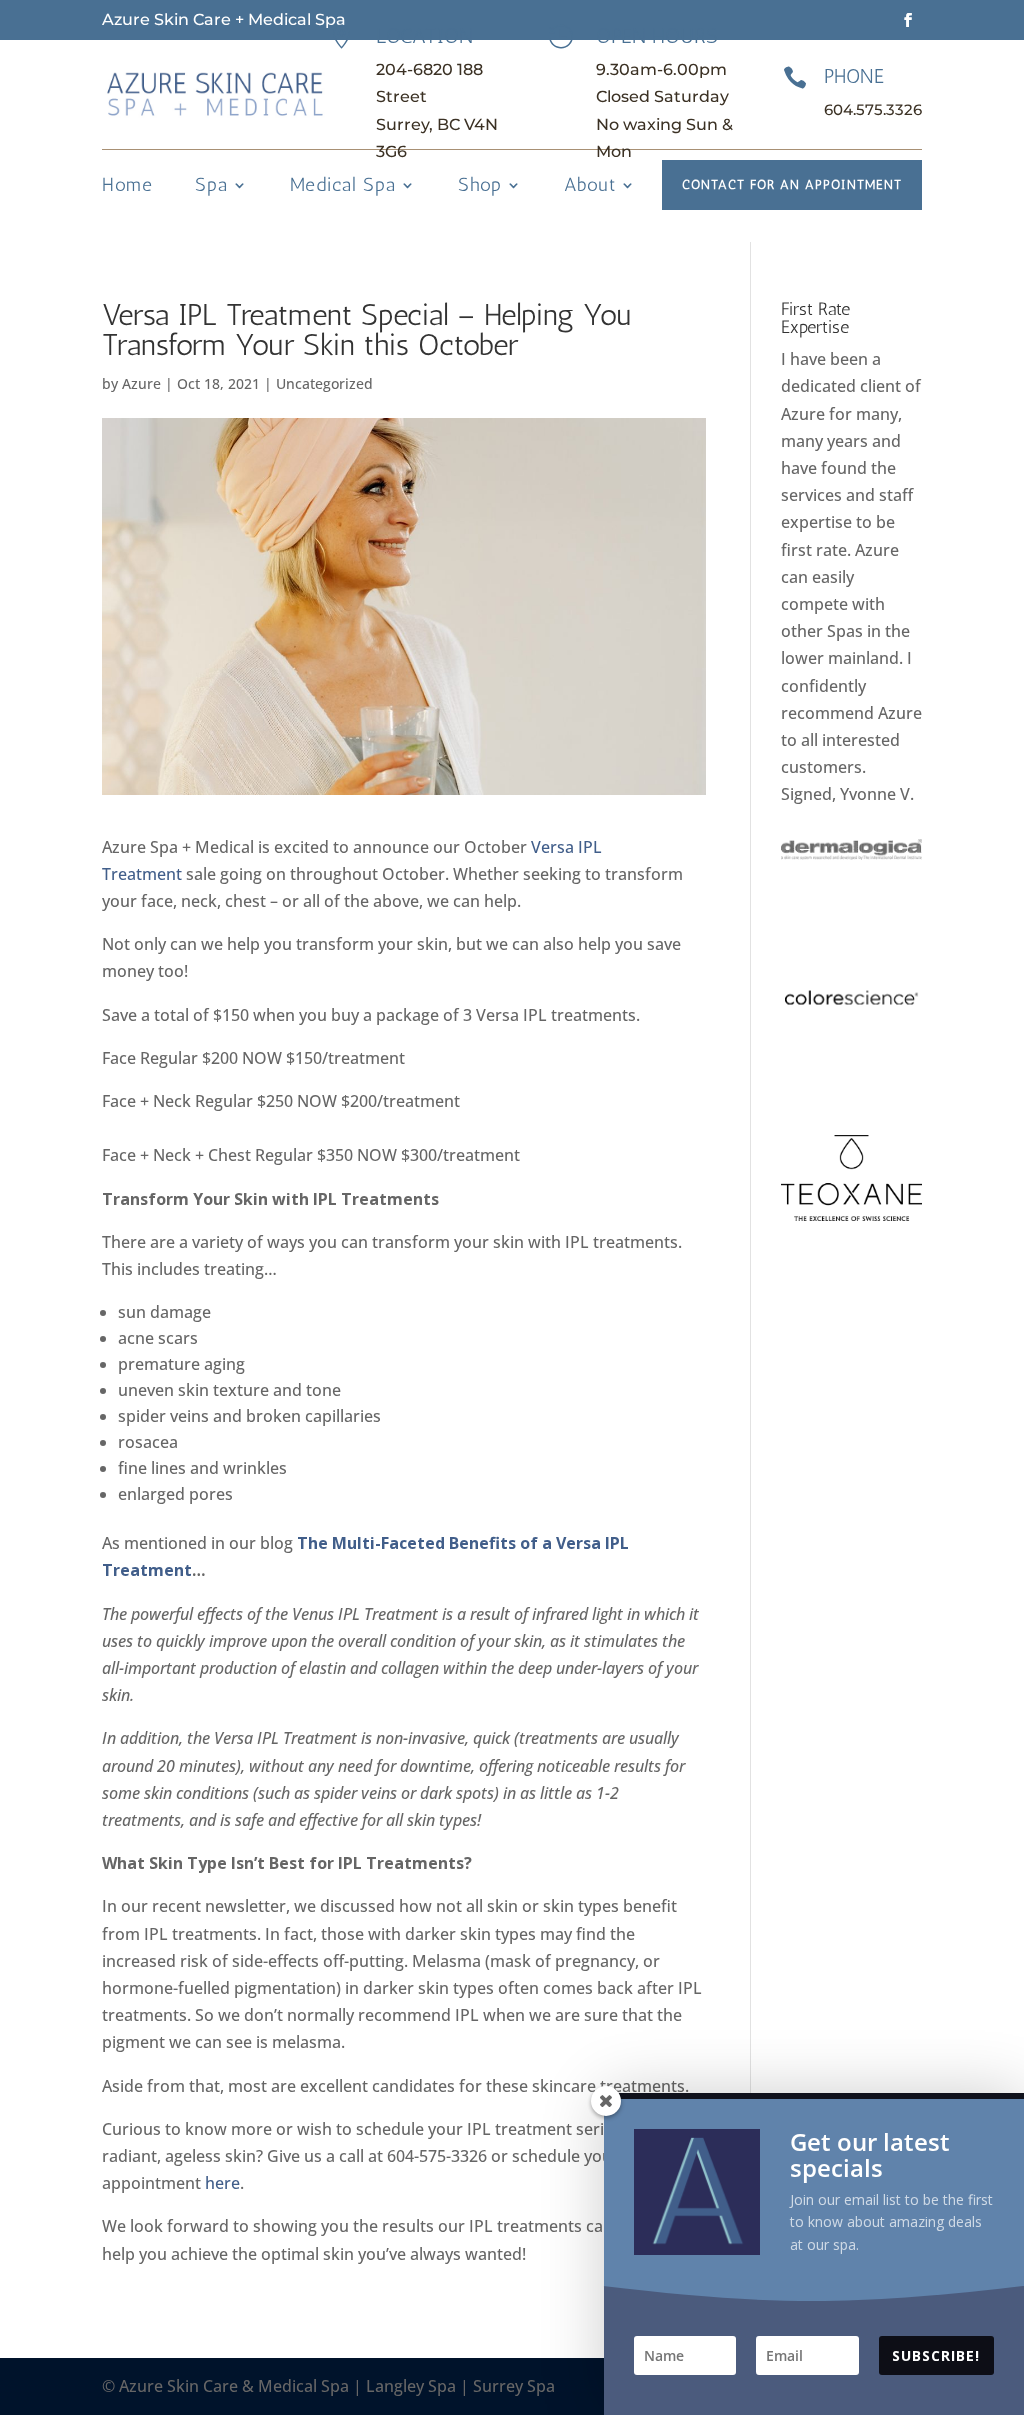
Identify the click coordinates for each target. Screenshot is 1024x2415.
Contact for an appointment (792, 184)
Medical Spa (343, 187)
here (222, 2183)
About (590, 187)
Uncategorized (324, 383)
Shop (480, 187)
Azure (141, 383)
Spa (211, 187)
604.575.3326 (873, 109)
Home (127, 187)
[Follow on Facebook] (908, 20)
